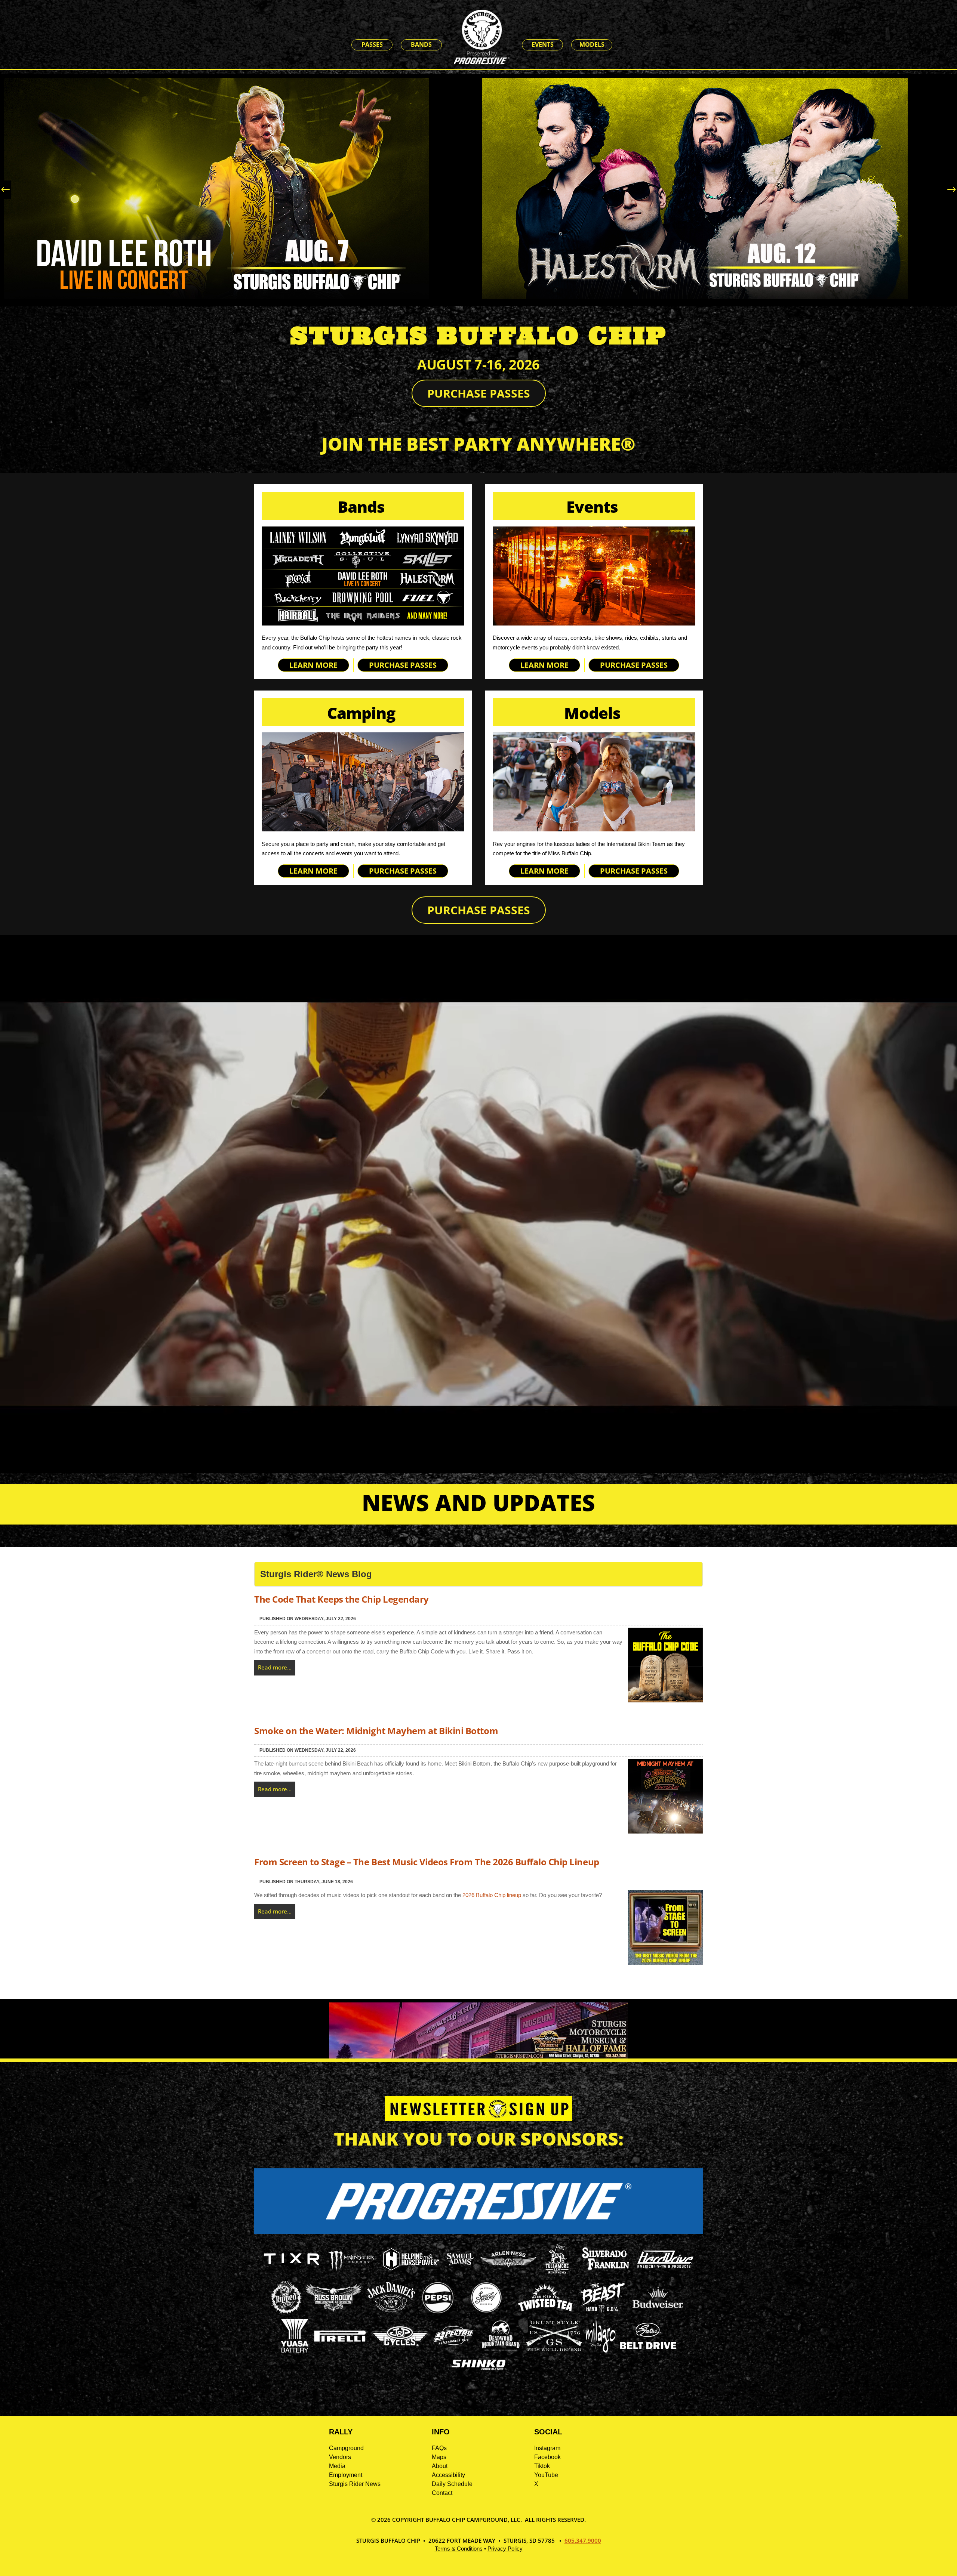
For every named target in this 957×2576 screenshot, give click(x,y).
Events (543, 44)
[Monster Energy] (351, 2271)
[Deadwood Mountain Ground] (501, 2350)
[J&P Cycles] (400, 2350)
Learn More (313, 665)
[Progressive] (478, 2232)
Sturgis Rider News (355, 2484)
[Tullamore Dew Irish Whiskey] (557, 2274)
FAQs (439, 2448)
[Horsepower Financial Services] (411, 2268)
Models (592, 44)
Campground (346, 2448)
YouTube (546, 2475)
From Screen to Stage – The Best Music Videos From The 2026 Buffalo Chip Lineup (427, 1862)
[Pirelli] (340, 2343)
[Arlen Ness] (508, 2273)
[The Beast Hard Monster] (601, 2312)
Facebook (547, 2457)
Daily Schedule (452, 2484)
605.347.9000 (583, 2541)
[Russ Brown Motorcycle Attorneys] (333, 2309)
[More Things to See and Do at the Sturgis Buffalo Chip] (624, 45)
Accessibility (448, 2475)
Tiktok (542, 2466)
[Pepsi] (438, 2312)
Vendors (340, 2457)
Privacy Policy (505, 2549)
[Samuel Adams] (460, 2274)
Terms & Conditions (459, 2549)
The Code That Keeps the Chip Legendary (341, 1599)
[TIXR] (292, 2274)
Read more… (275, 1667)
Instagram (547, 2448)
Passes (372, 44)
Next (950, 190)
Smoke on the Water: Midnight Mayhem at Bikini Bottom (376, 1731)
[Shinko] (478, 2370)
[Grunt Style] (554, 2349)
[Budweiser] (658, 2311)
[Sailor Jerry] (486, 2311)
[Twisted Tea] (546, 2312)
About (440, 2466)
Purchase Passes (479, 393)
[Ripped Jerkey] (286, 2312)
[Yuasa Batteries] (295, 2350)
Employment (346, 2475)
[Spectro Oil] (453, 2350)
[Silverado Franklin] (606, 2271)
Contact (442, 2493)
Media (337, 2466)
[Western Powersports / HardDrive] (665, 2266)
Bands (421, 44)
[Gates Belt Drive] (648, 2347)
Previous (7, 190)
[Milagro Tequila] (601, 2350)
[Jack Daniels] (391, 2312)
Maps (439, 2457)
